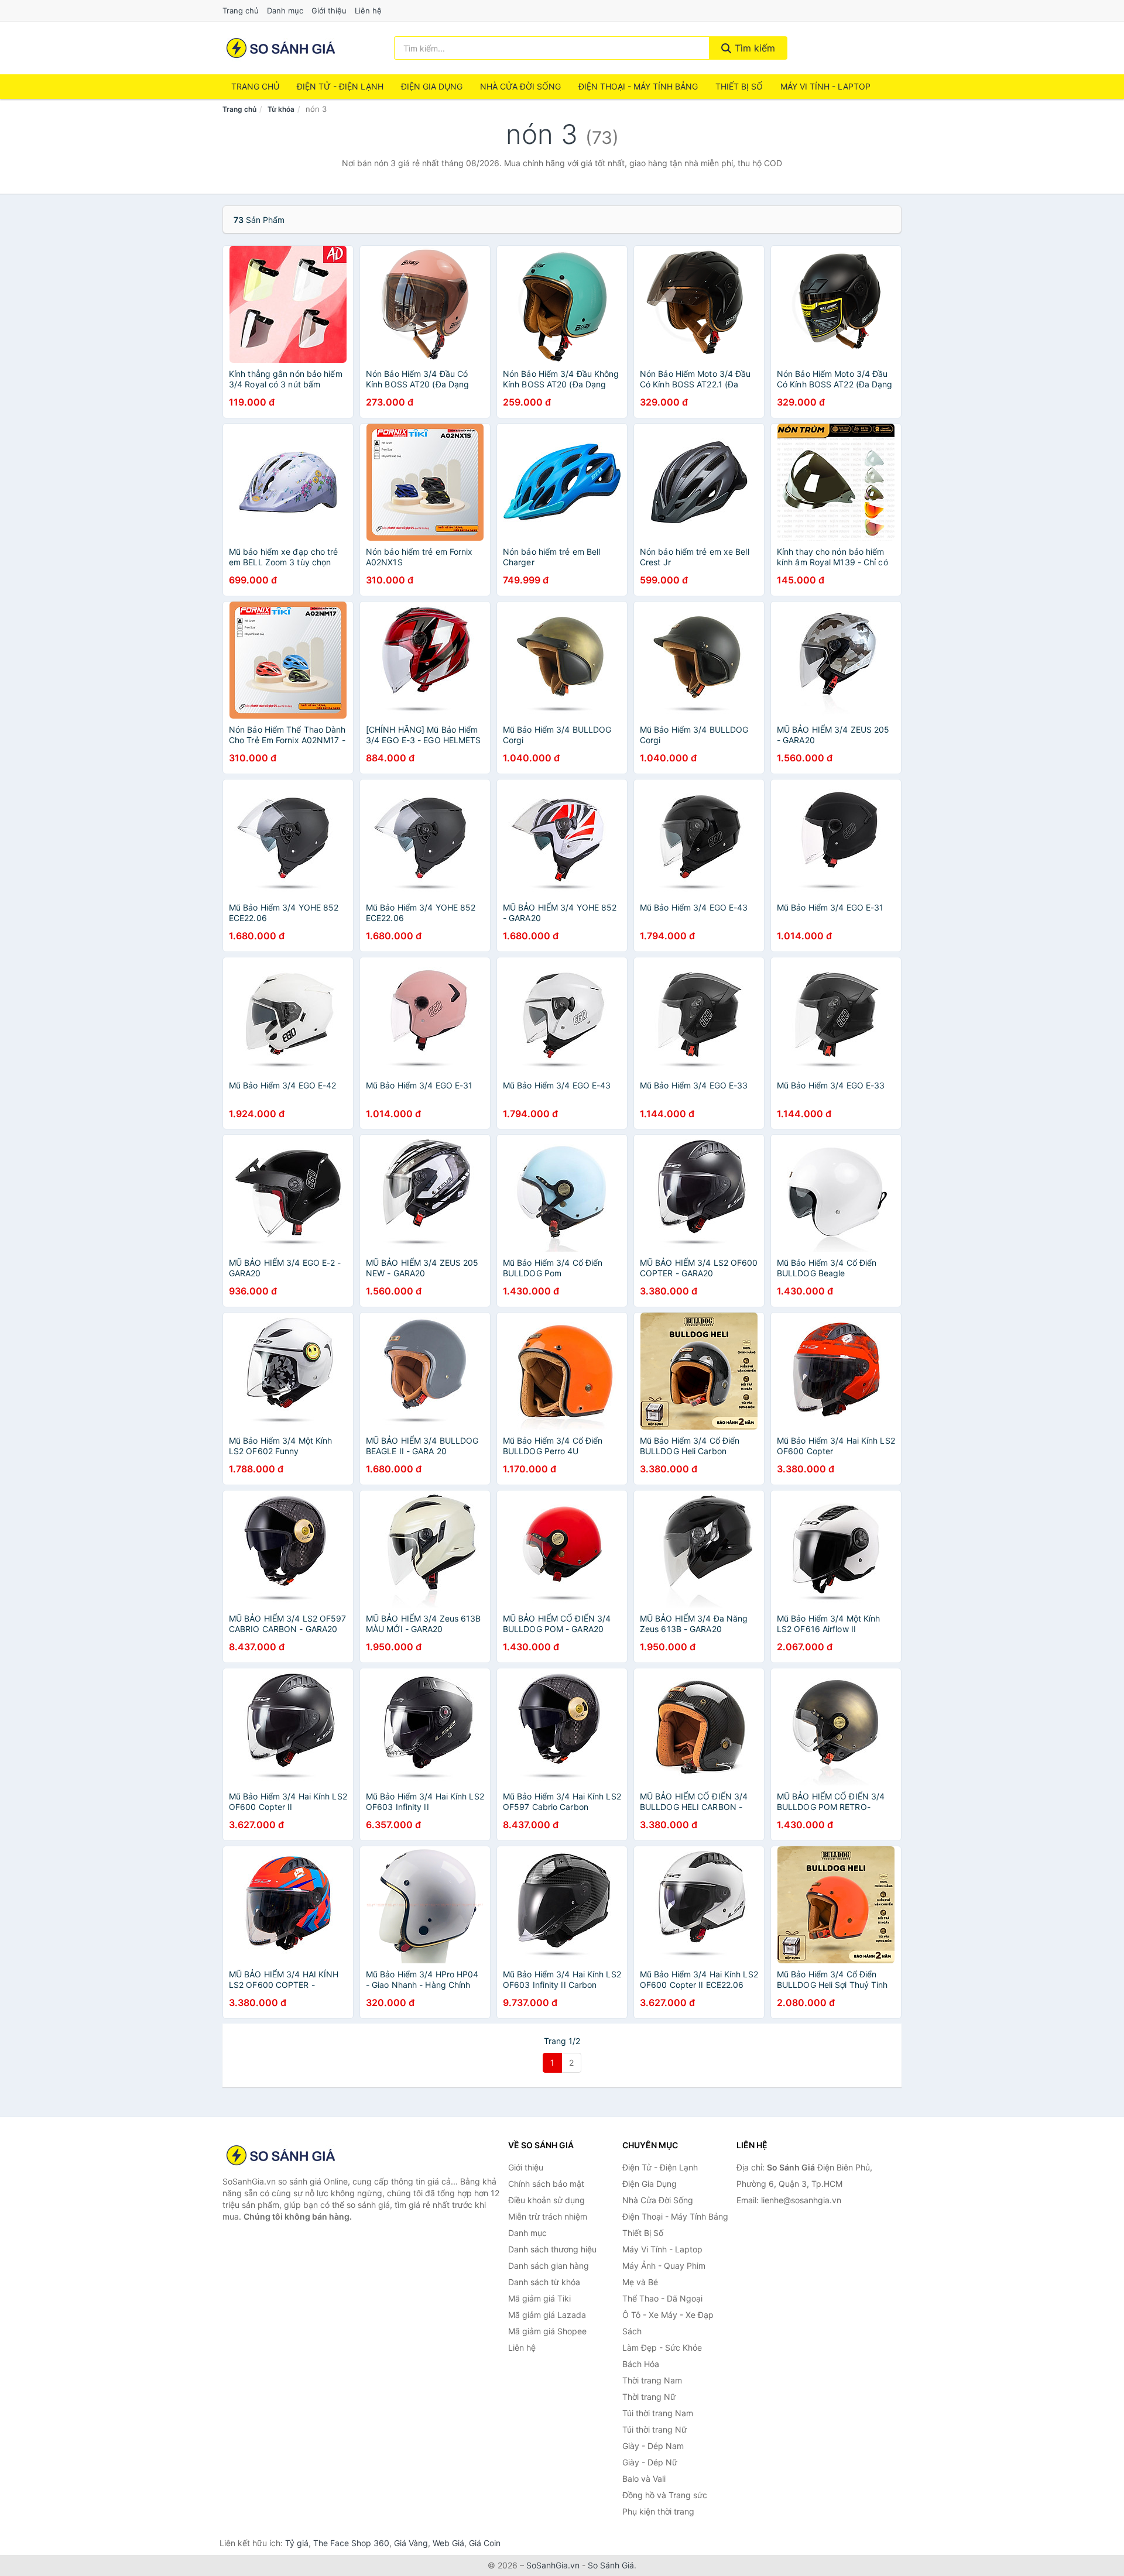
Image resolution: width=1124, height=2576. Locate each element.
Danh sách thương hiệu (552, 2249)
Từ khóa (281, 109)
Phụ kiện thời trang (658, 2511)
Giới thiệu (329, 11)
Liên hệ (368, 11)
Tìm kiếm (753, 48)
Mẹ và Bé (640, 2282)
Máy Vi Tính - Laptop (825, 86)
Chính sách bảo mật (546, 2184)
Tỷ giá (297, 2543)
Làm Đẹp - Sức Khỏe (662, 2347)
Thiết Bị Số (739, 86)
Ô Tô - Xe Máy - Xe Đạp (668, 2315)
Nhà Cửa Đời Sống (520, 86)
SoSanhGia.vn (553, 2565)
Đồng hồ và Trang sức (665, 2495)
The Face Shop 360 (351, 2543)
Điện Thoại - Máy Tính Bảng (638, 86)
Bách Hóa (641, 2364)
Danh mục (285, 11)
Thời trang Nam (652, 2380)
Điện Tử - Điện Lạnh (340, 86)
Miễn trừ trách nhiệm (548, 2216)
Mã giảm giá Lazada (547, 2315)
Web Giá (448, 2543)
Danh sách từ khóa (544, 2282)
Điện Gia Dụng (432, 86)
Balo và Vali (644, 2479)
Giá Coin (485, 2543)
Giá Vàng (411, 2543)
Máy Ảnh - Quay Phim (664, 2266)
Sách (632, 2331)
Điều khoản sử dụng (546, 2200)
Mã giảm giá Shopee (547, 2331)
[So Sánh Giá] (281, 2155)
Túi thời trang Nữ (654, 2429)
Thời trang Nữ (649, 2397)
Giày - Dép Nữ (650, 2462)
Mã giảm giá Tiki (539, 2298)
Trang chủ (241, 11)
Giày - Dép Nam (653, 2446)
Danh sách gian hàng (549, 2266)
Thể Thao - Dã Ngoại (662, 2298)
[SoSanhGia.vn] (281, 48)
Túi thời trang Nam (658, 2413)
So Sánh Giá (611, 2565)
